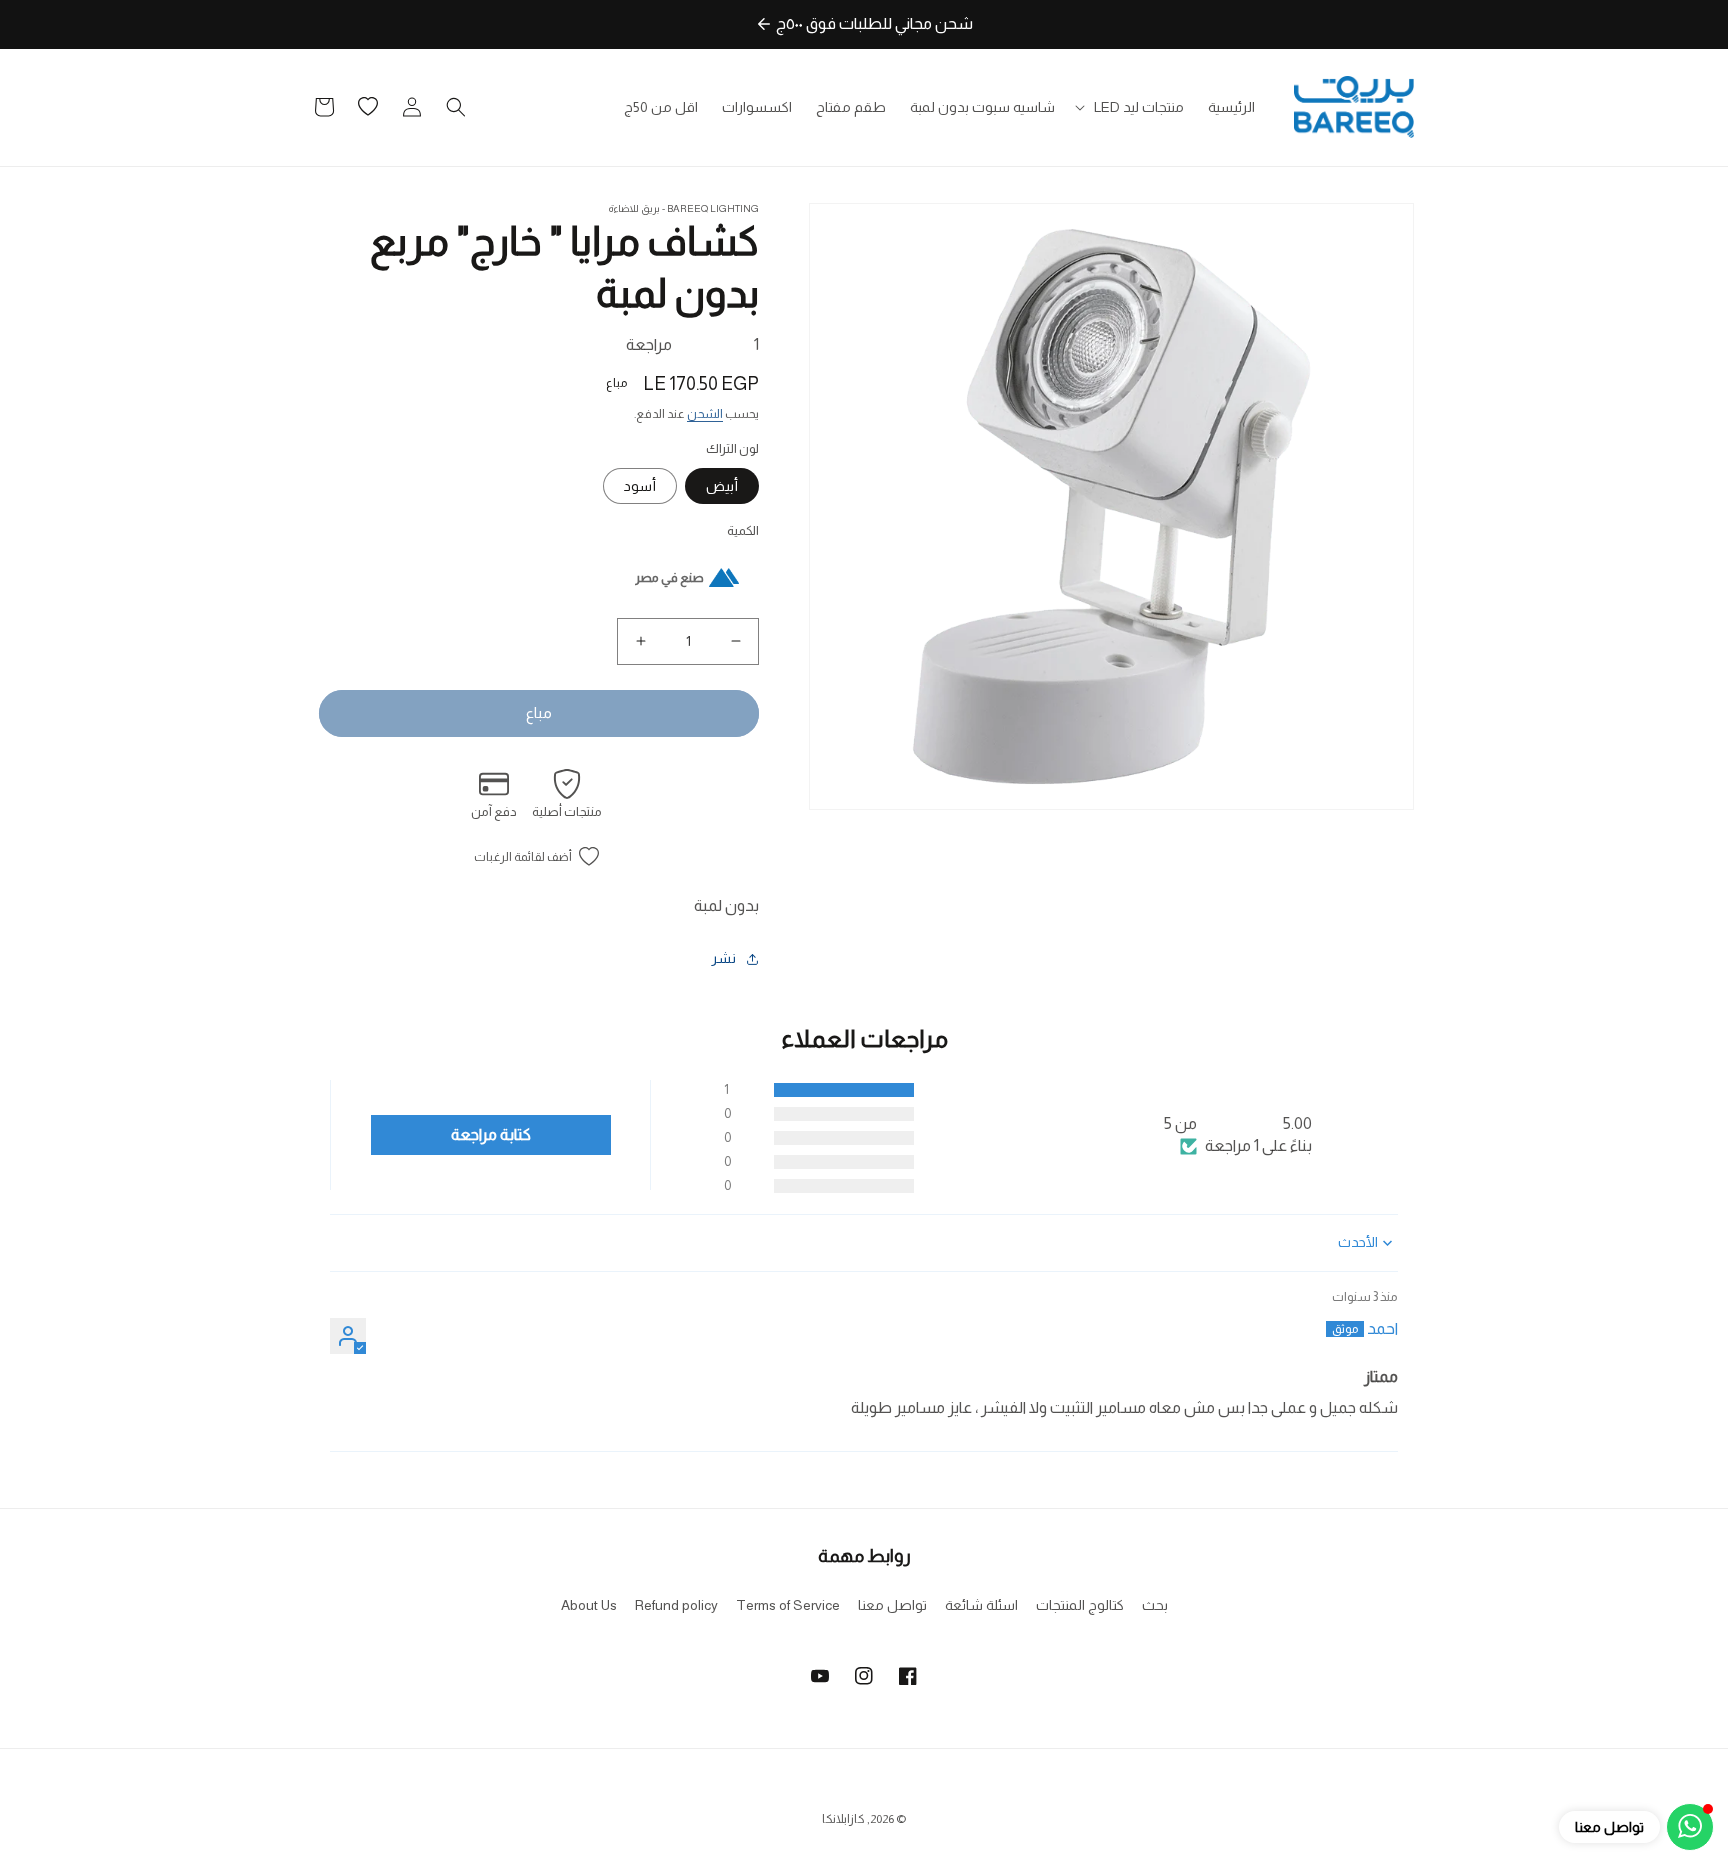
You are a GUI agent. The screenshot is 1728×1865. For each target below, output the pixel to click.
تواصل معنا (892, 1605)
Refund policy (676, 1605)
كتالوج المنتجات (1080, 1605)
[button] (1131, 107)
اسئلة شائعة (981, 1605)
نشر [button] (723, 958)
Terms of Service (788, 1605)
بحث (1155, 1605)
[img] (1294, 1298)
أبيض (722, 486)
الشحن (705, 414)
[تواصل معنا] (1690, 1827)
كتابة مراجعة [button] (491, 1134)
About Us (589, 1605)
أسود (640, 486)
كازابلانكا (843, 1819)
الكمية (743, 530)
